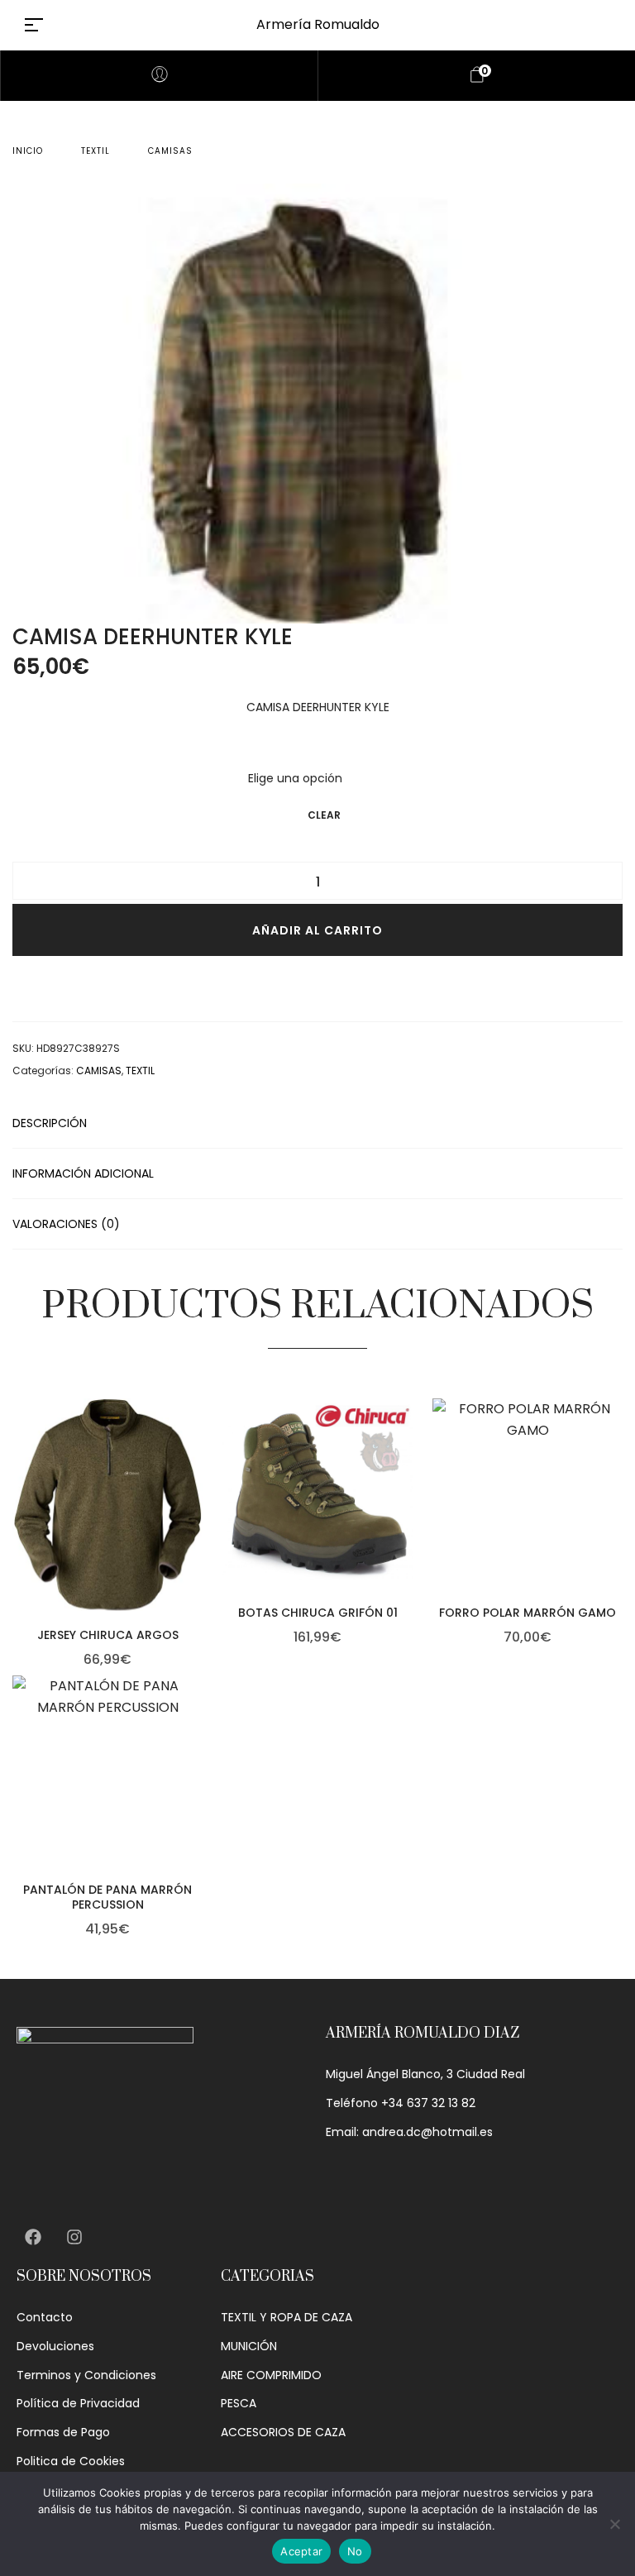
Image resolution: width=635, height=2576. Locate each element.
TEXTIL (95, 151)
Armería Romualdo (318, 24)
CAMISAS (170, 151)
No (355, 2551)
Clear (324, 815)
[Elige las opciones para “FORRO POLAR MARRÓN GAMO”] (618, 1518)
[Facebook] (33, 2237)
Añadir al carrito (317, 930)
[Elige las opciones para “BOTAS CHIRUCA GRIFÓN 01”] (408, 1518)
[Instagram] (74, 2237)
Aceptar (301, 2551)
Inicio (28, 151)
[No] (614, 2524)
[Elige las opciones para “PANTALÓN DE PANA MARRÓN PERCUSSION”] (198, 1795)
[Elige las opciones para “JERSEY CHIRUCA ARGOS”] (198, 1540)
